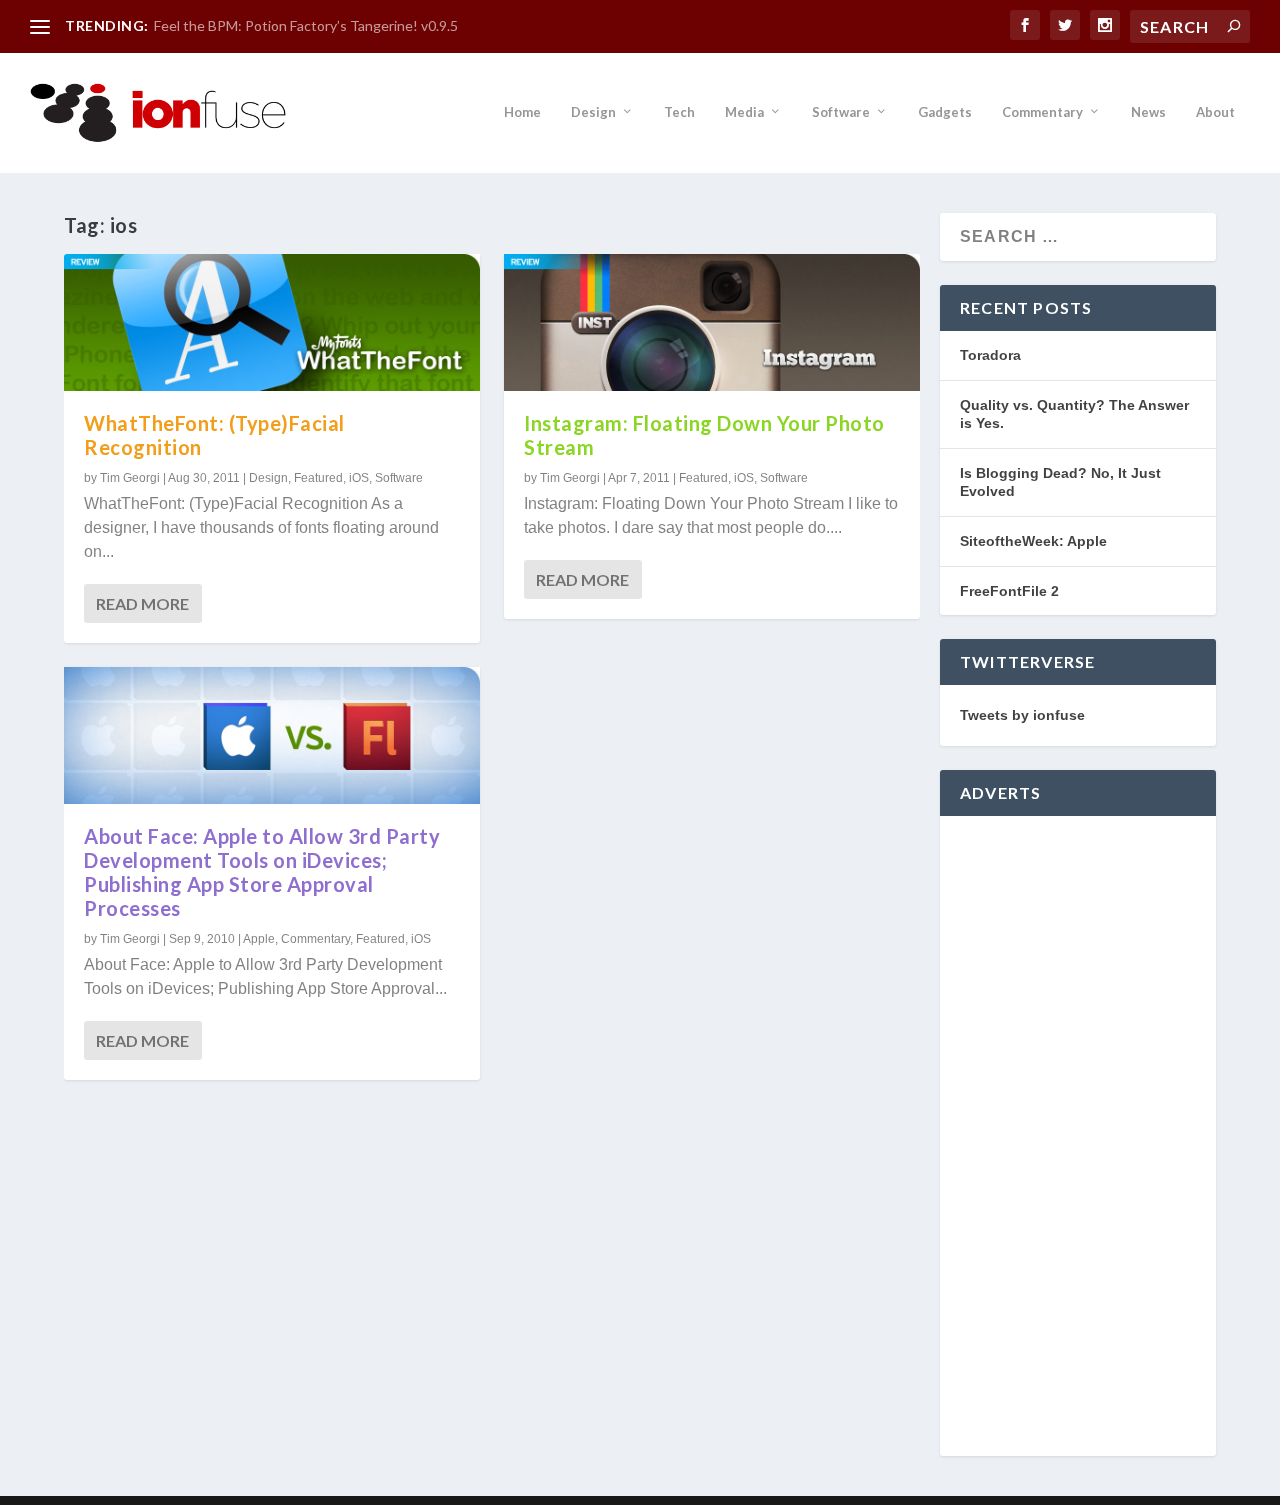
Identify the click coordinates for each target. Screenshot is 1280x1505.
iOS (359, 478)
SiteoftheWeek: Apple (1033, 541)
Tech (679, 112)
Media (744, 112)
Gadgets (945, 112)
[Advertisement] (1078, 1136)
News (1148, 112)
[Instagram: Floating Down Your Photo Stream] (712, 322)
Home (522, 112)
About (1215, 112)
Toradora (990, 355)
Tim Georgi (130, 478)
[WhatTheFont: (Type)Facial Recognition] (272, 322)
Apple (259, 939)
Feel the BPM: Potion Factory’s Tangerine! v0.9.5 (306, 25)
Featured (318, 478)
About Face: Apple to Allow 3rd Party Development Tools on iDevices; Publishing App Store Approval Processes (262, 872)
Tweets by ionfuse (1022, 715)
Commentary (1042, 112)
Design (593, 112)
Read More (142, 603)
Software (841, 112)
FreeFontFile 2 (1009, 591)
